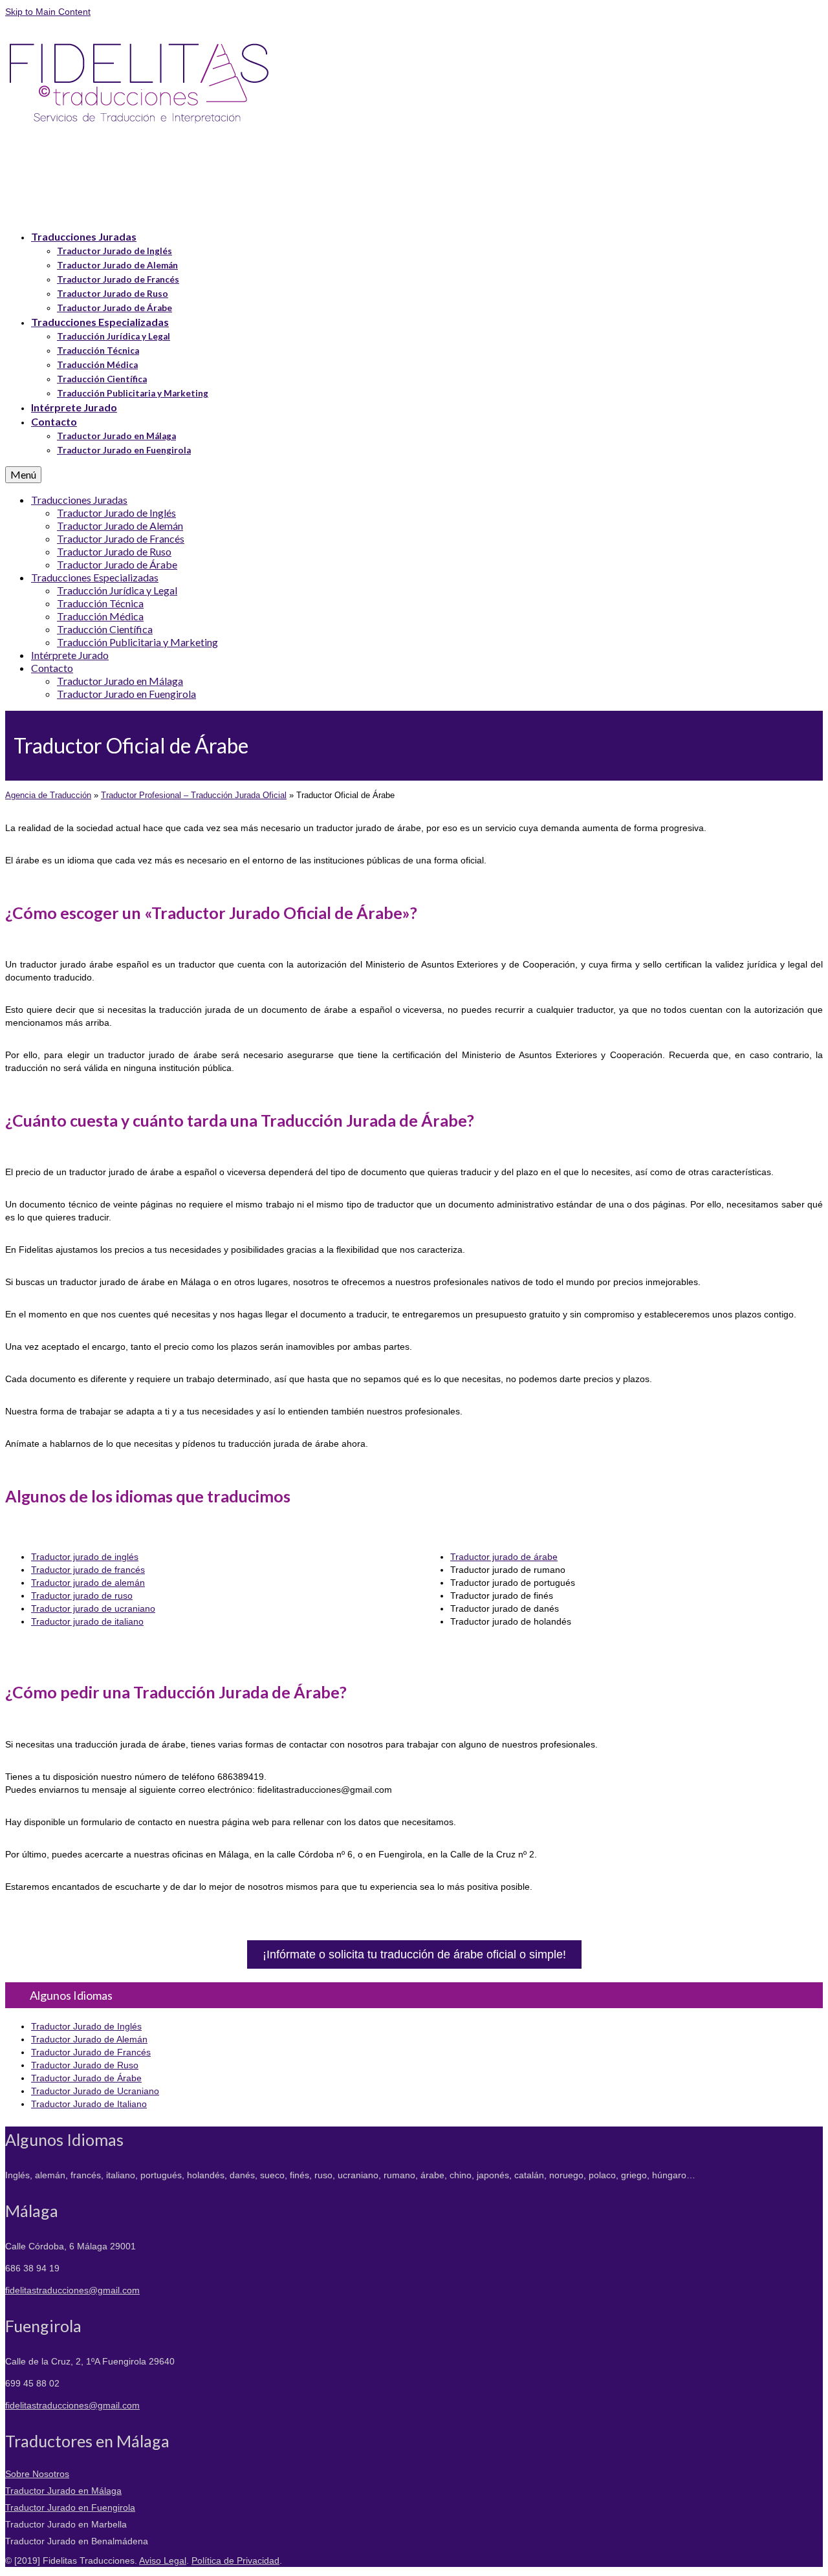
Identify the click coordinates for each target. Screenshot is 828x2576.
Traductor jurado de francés (88, 1570)
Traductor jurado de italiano (87, 1621)
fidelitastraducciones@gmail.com (72, 2290)
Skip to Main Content (48, 12)
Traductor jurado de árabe (504, 1557)
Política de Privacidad (235, 2560)
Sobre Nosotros (37, 2474)
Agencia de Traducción (48, 795)
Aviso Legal (163, 2560)
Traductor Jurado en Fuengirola (70, 2507)
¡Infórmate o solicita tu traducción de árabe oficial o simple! (414, 1954)
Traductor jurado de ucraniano (93, 1608)
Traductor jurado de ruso (82, 1596)
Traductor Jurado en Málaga (63, 2491)
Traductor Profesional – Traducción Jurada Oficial (194, 795)
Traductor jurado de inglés (85, 1557)
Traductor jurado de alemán (88, 1583)
